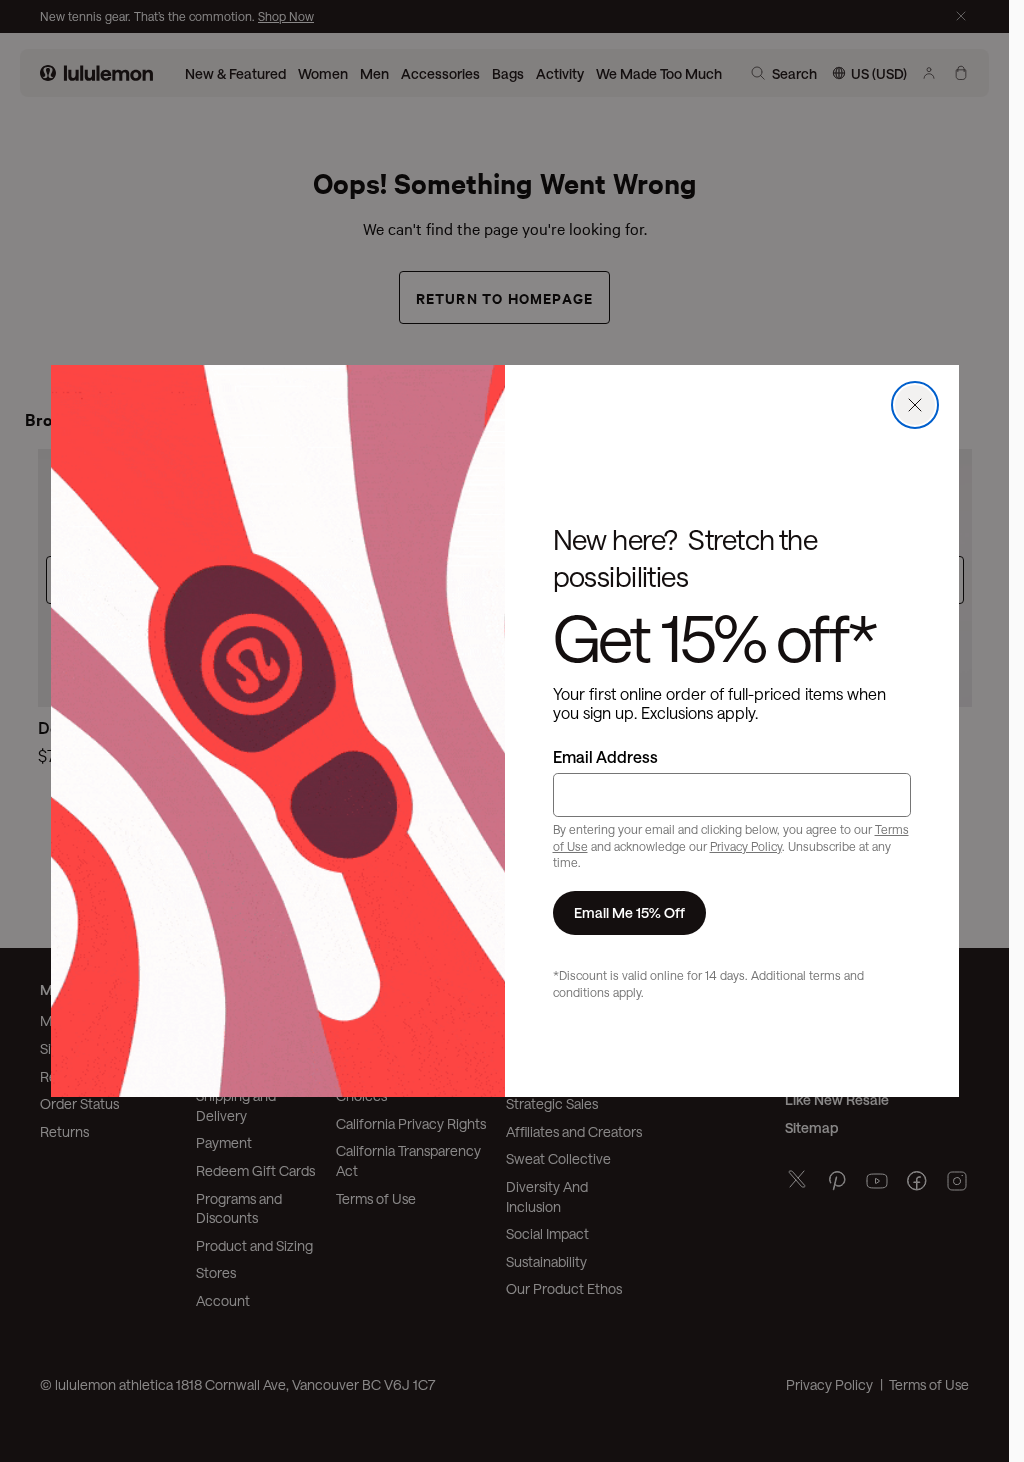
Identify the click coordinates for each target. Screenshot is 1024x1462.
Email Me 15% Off (629, 912)
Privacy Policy (746, 846)
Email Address (605, 756)
